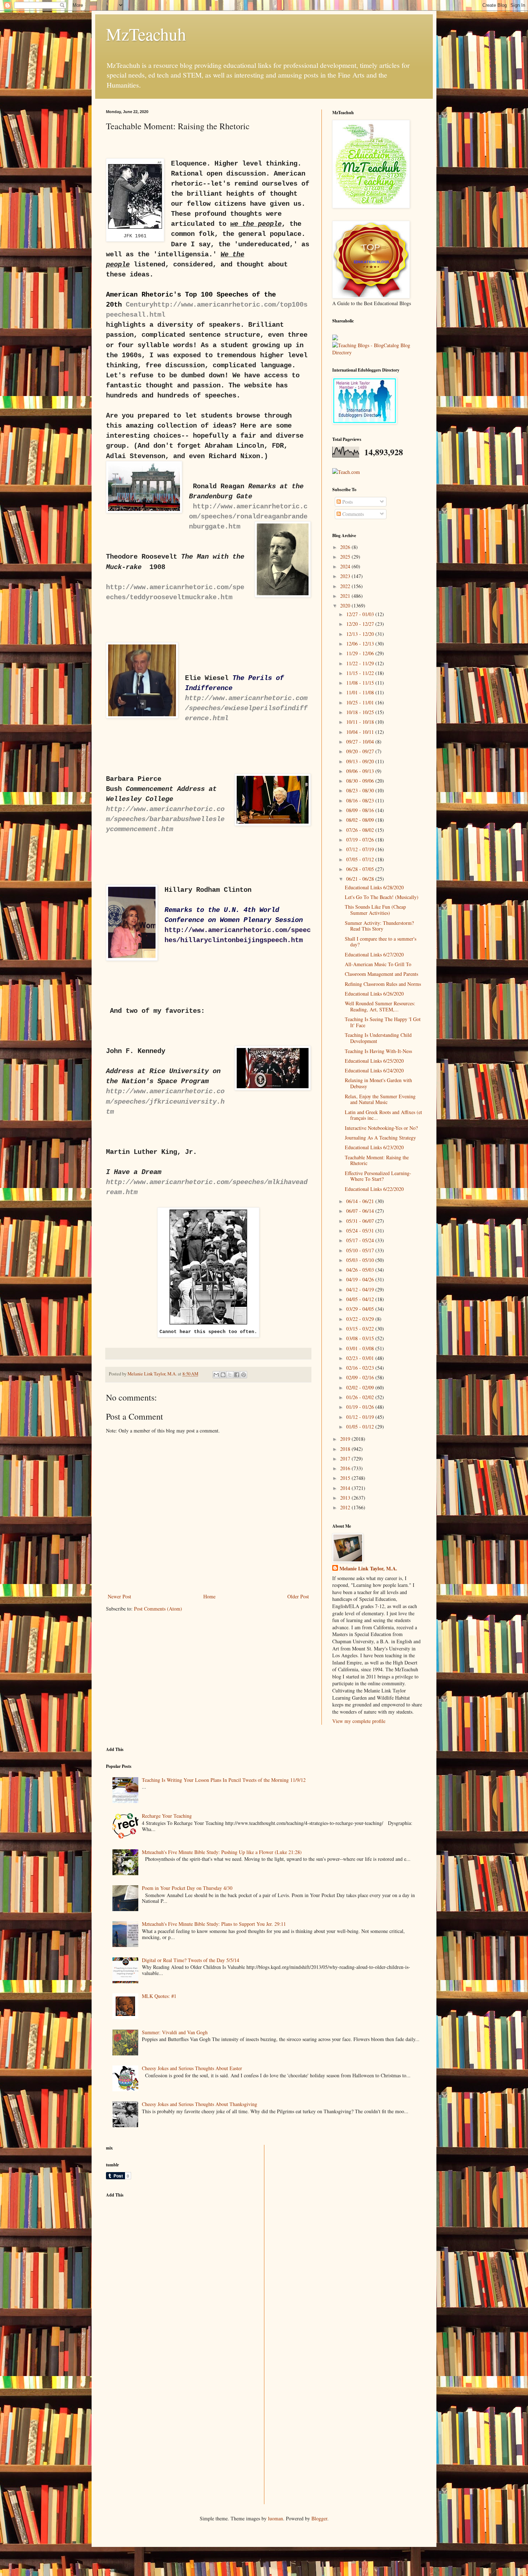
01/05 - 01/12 (361, 1427)
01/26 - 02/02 (361, 1397)
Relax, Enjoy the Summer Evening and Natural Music (380, 1099)
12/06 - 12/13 (361, 644)
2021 (346, 596)
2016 (346, 1468)
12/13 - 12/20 (361, 634)
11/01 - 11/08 (361, 692)
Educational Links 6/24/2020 (374, 1070)
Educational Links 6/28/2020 (374, 887)
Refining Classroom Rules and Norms (383, 984)
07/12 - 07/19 (361, 849)
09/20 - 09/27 (361, 751)
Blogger (319, 2518)
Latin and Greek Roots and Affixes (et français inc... (383, 1115)
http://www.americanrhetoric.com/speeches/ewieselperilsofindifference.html (246, 708)
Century (140, 305)
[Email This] (216, 1375)
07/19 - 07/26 (361, 840)
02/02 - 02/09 (361, 1387)
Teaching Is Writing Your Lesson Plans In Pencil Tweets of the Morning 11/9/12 (224, 1780)
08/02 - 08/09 (361, 820)
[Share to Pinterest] (244, 1375)
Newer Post (119, 1596)
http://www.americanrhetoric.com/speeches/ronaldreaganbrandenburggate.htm (248, 517)
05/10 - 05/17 (361, 1250)
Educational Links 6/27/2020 (374, 954)
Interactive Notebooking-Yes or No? (381, 1128)
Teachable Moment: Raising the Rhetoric (377, 1160)
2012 (346, 1507)
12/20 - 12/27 (361, 624)
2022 (346, 586)
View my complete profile (359, 1721)
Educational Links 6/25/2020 (374, 1061)
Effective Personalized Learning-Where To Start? (378, 1176)
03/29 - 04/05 (361, 1309)
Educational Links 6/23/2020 (374, 1147)
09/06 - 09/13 (361, 771)
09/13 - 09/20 (361, 761)
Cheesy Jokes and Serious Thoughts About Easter (192, 2068)
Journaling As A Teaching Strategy (380, 1138)
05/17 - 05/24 (361, 1240)
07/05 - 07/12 (361, 859)
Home (209, 1596)
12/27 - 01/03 (361, 614)
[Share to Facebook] (237, 1375)
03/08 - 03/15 (361, 1338)
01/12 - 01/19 (361, 1417)
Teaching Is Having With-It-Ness (378, 1051)
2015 (346, 1478)
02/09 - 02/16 (361, 1377)
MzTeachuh (146, 34)
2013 (346, 1498)
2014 (346, 1488)
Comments (352, 514)
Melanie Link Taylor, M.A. (368, 1569)
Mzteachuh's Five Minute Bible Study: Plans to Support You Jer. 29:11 (214, 1924)
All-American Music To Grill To (378, 964)
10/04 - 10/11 (361, 732)
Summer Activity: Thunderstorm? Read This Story (379, 926)
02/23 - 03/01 (361, 1358)
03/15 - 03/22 (361, 1329)
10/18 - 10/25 (361, 712)
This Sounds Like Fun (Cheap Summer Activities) (375, 910)
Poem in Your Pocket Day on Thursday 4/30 (187, 1888)
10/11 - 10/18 (361, 722)
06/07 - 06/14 (361, 1211)
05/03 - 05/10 (361, 1260)
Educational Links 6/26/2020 (374, 994)
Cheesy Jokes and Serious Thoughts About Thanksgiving (200, 2104)
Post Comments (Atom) (158, 1609)
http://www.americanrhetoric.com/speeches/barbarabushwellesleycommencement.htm (165, 819)
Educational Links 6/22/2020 (374, 1189)
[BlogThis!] (223, 1375)
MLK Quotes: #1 (159, 1996)
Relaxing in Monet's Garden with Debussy (378, 1083)
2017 (346, 1459)
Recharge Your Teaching (167, 1816)
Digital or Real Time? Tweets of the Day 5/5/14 (191, 1960)
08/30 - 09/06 (361, 781)
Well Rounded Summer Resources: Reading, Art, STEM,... (380, 1006)
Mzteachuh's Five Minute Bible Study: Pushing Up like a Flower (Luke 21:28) (222, 1852)
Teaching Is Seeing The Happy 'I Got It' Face (383, 1022)
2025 (346, 557)
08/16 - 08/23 (361, 800)
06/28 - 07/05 (361, 869)
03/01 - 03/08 (361, 1348)
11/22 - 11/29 (361, 663)
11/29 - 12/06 (361, 653)
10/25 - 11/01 (361, 702)
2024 (346, 566)
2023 (346, 576)
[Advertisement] (160, 2254)
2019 (346, 1439)
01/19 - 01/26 (361, 1407)
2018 (346, 1449)
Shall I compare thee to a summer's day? (381, 942)
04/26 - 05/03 (361, 1270)
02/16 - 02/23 (361, 1368)
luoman (275, 2518)
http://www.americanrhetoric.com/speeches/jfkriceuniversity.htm (165, 1101)
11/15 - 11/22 (361, 673)
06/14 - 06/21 (361, 1201)
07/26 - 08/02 (361, 830)
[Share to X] (230, 1375)
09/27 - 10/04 (361, 742)
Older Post (298, 1596)
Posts (347, 502)
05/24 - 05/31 (361, 1231)
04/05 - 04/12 (361, 1299)
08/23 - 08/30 (361, 790)
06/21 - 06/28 (361, 879)
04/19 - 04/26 (361, 1279)
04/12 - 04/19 (361, 1289)
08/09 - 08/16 (361, 810)
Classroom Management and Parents (381, 974)
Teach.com (349, 472)
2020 (346, 605)
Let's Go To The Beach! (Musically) (382, 897)
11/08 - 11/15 (361, 683)
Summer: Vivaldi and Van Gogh (175, 2032)
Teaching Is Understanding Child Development (378, 1038)
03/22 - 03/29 (361, 1319)
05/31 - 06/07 (361, 1221)
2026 (346, 547)
